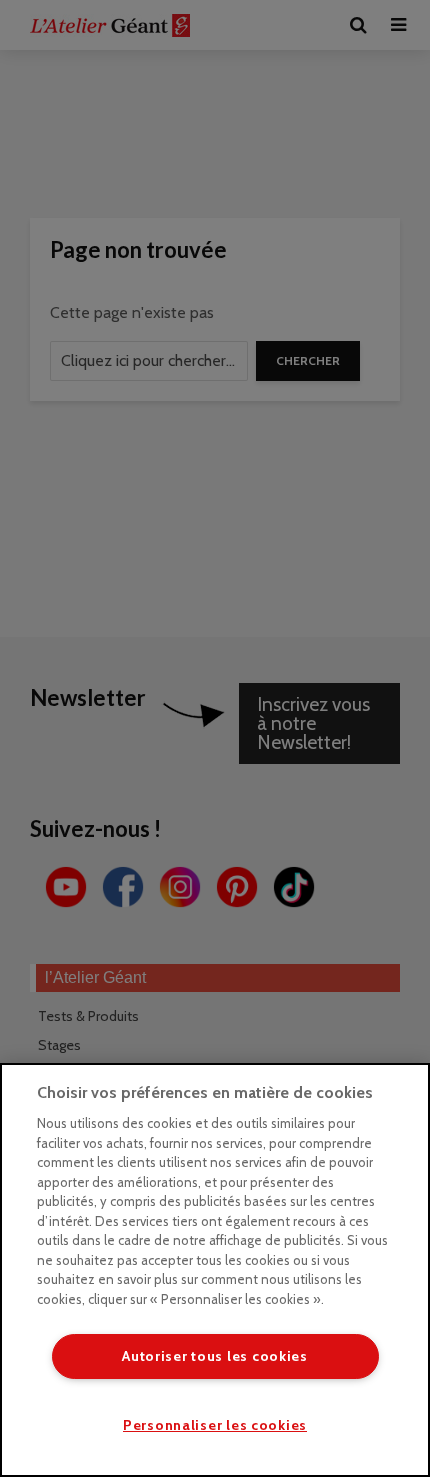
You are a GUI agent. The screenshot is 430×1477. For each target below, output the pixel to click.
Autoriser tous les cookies (215, 1356)
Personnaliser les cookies (215, 1425)
